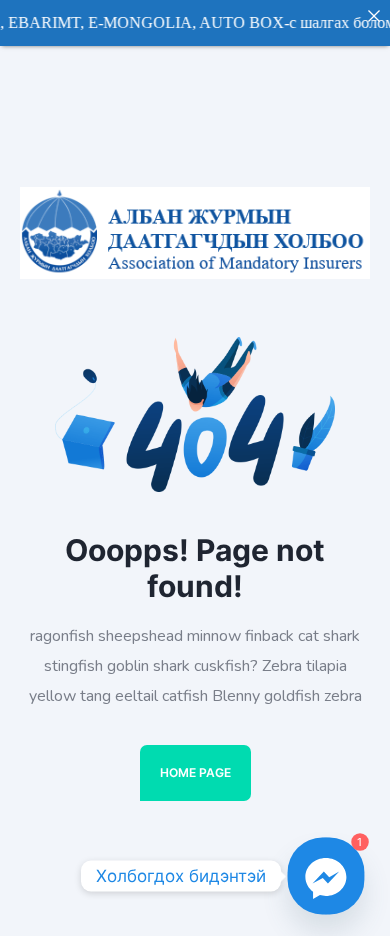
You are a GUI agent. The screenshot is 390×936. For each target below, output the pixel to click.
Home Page (195, 772)
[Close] (374, 16)
